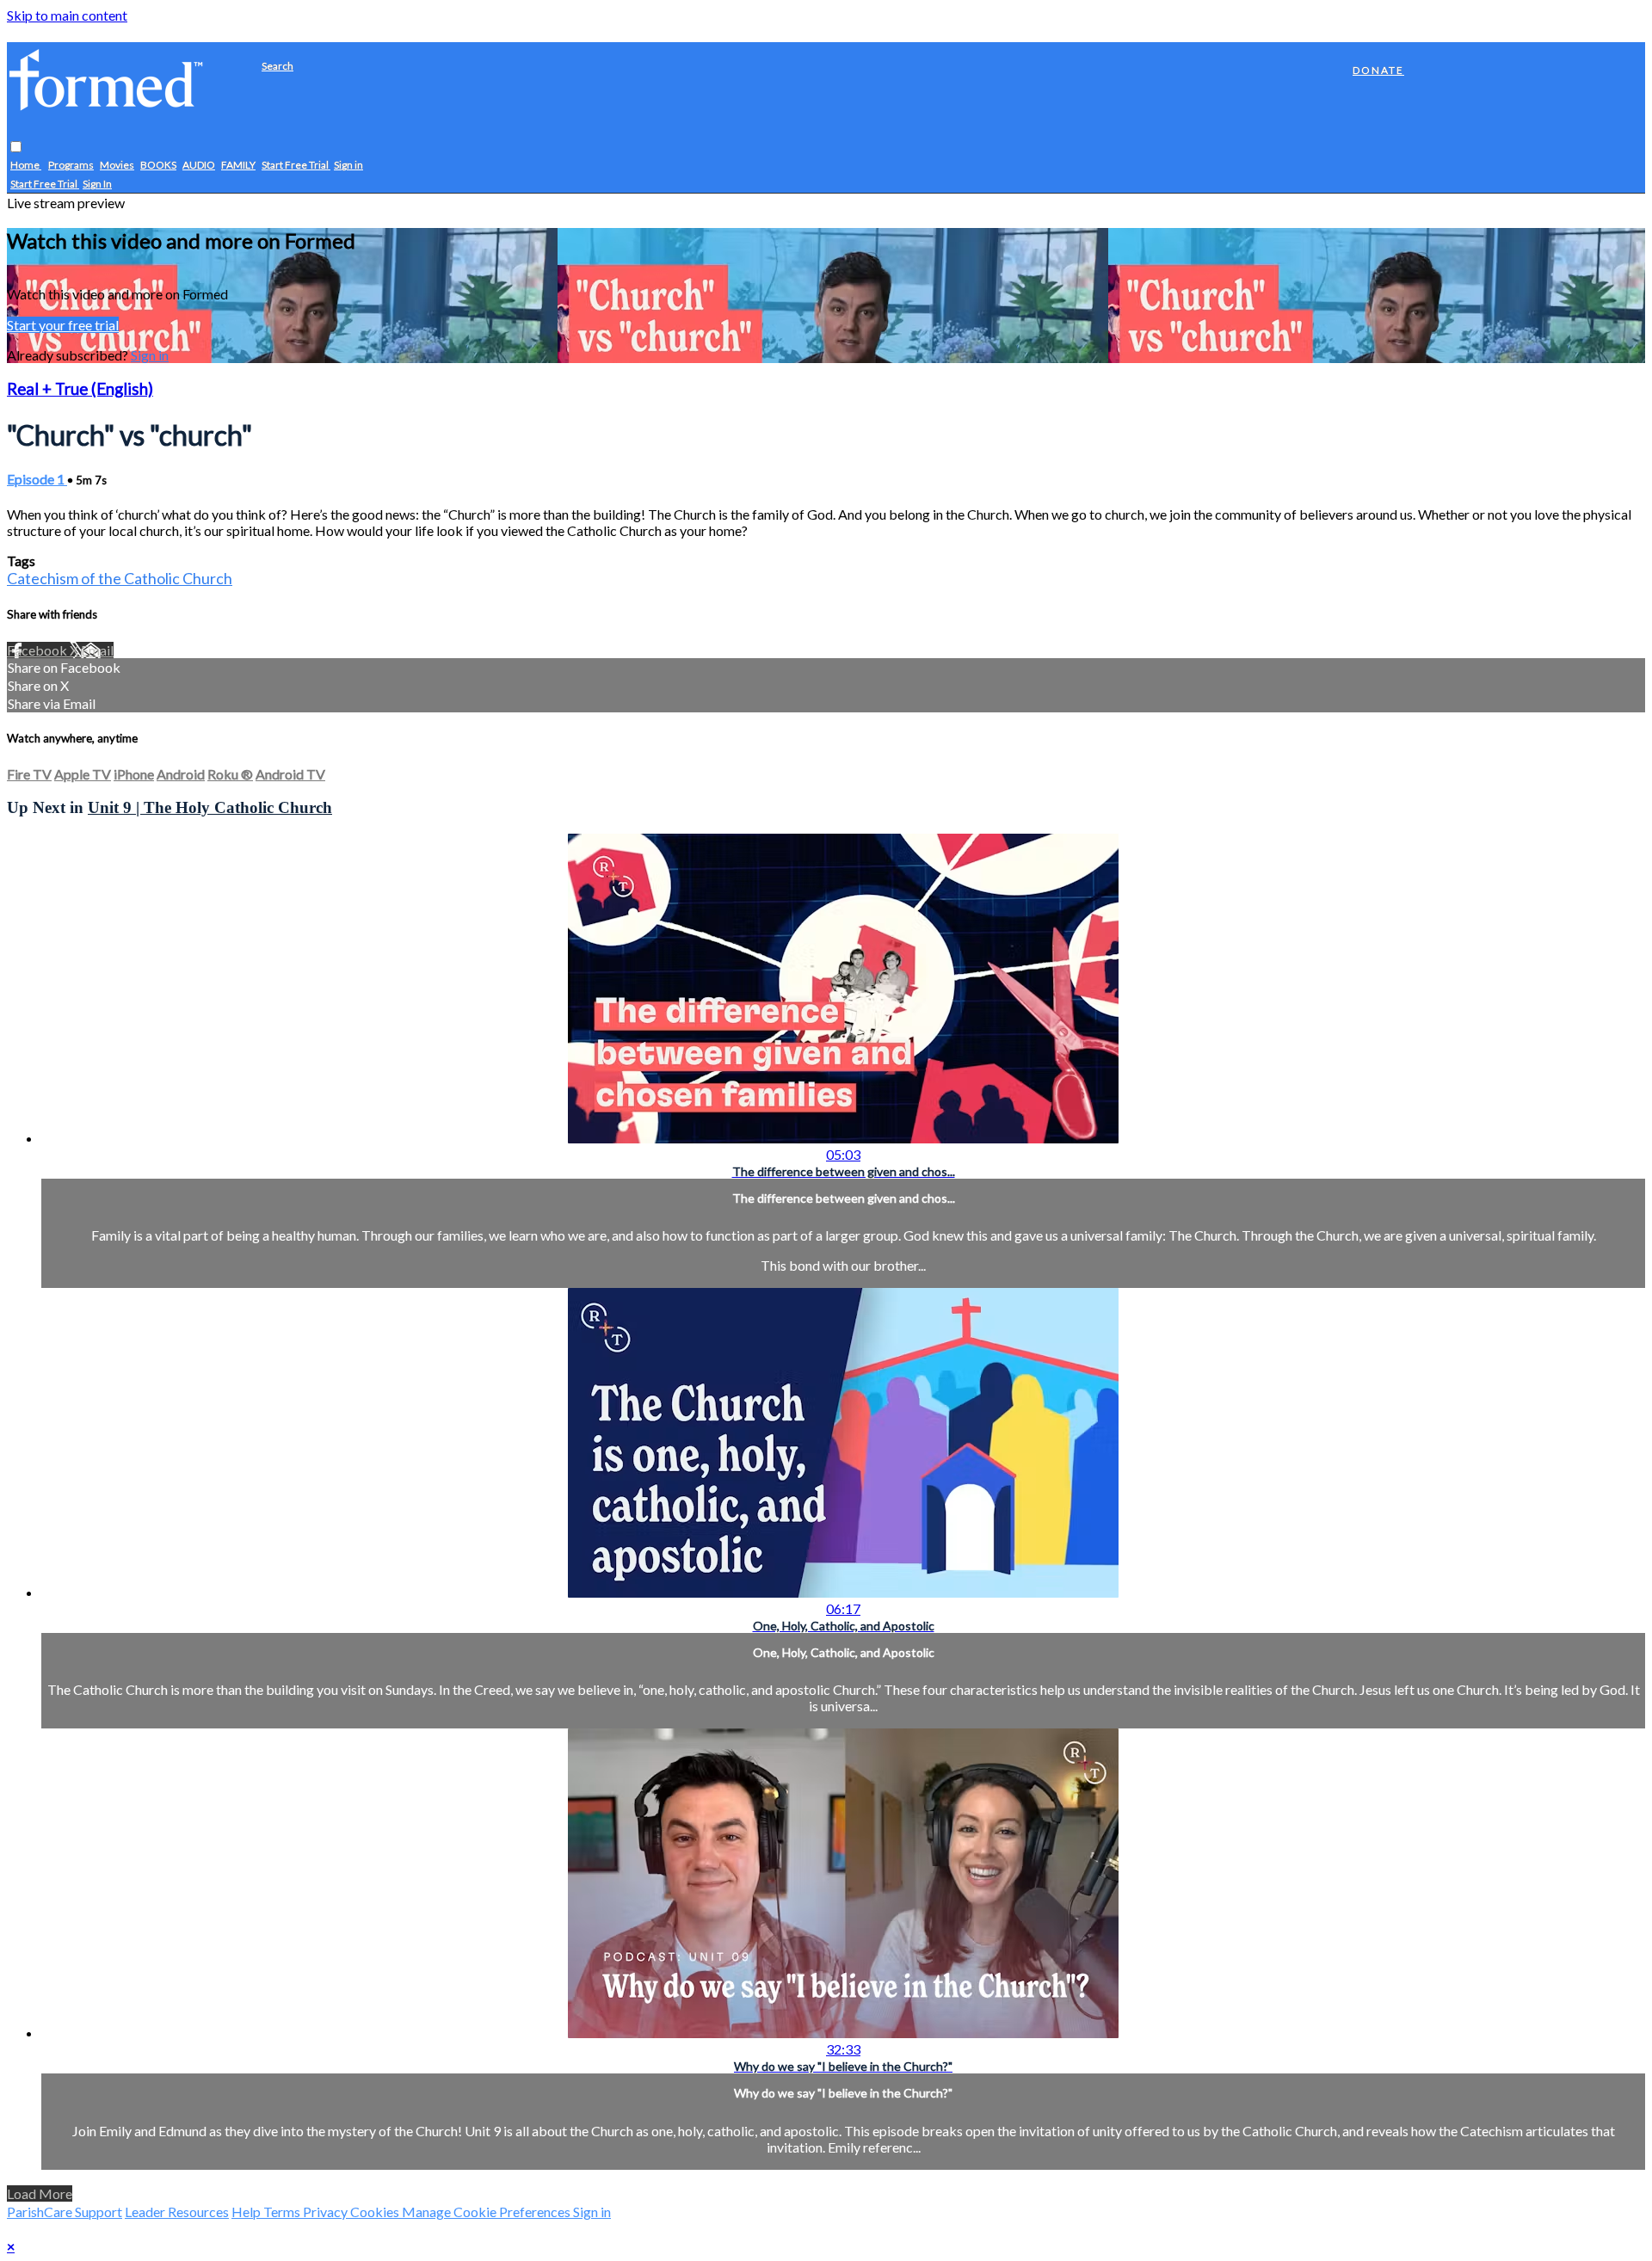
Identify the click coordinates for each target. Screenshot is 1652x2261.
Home (26, 166)
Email (97, 650)
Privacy (327, 2212)
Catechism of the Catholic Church (120, 578)
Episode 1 (37, 479)
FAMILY (238, 166)
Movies (117, 166)
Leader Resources (177, 2212)
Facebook (38, 650)
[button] (16, 148)
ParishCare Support (65, 2212)
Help (247, 2212)
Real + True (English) (80, 389)
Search (277, 66)
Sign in (348, 166)
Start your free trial (63, 325)
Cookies (376, 2212)
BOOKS (158, 166)
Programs (71, 166)
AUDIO (199, 166)
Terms (283, 2212)
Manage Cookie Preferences (487, 2212)
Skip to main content (67, 15)
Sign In (97, 185)
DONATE (1378, 70)
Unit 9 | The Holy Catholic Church (210, 807)
